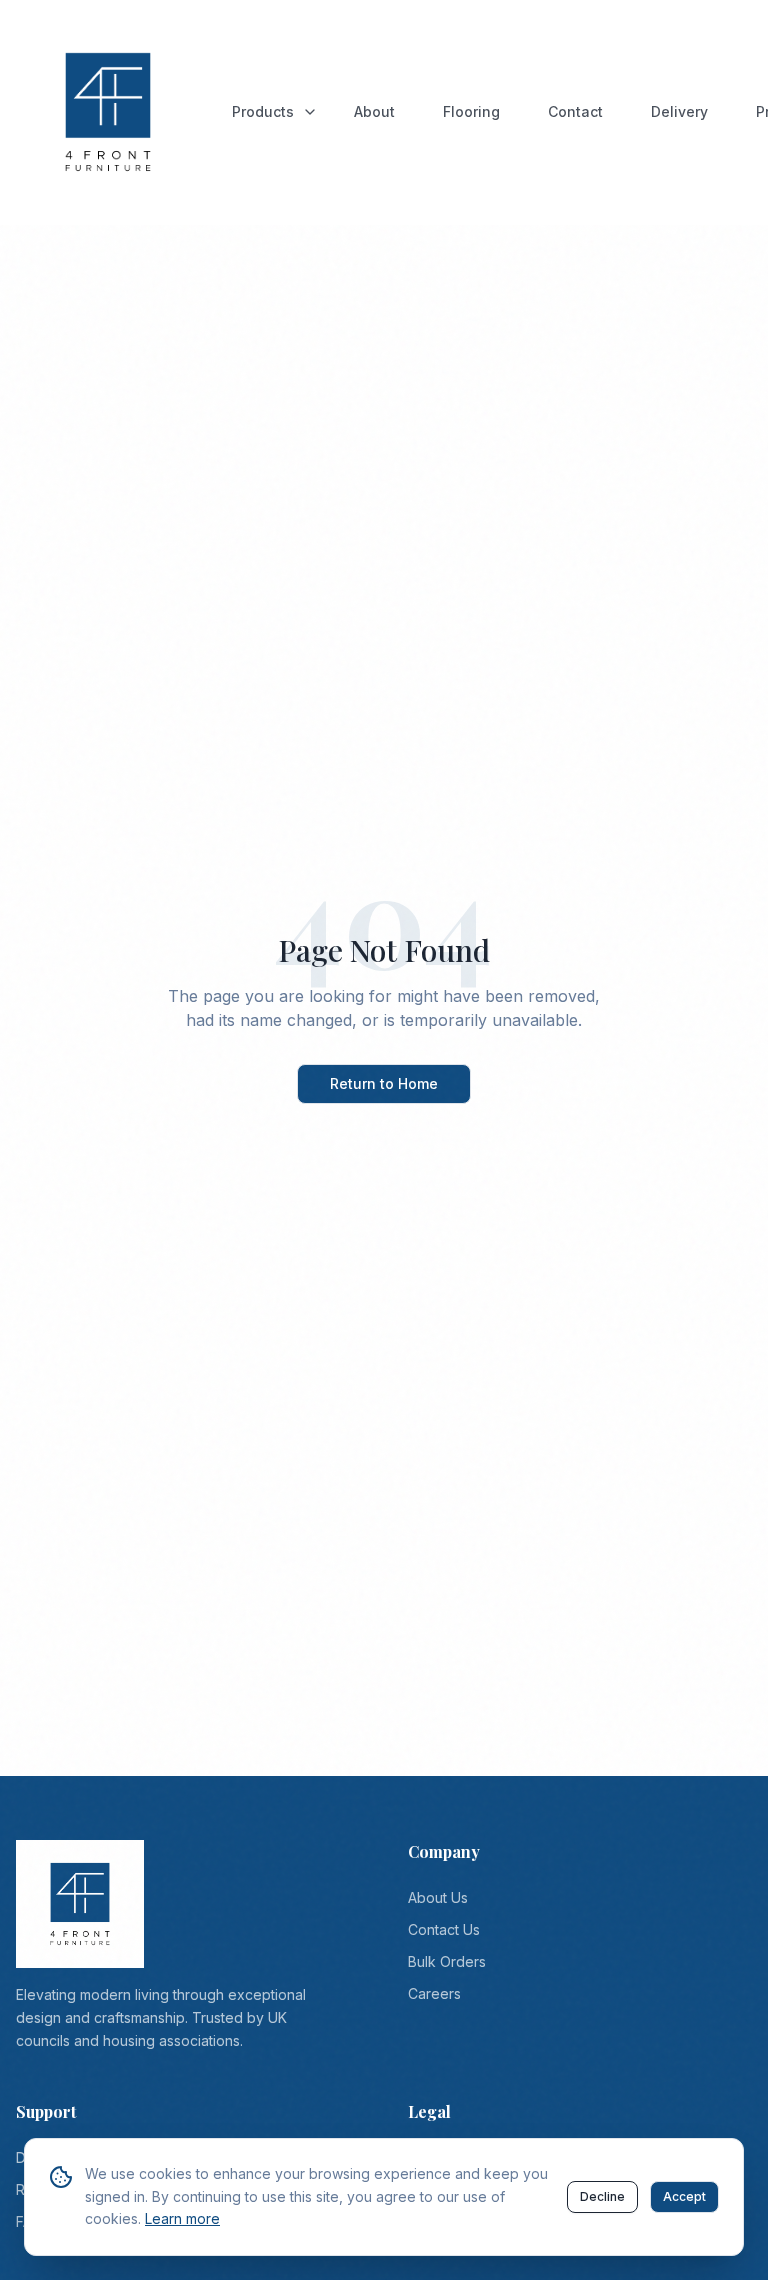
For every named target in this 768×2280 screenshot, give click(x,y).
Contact (575, 111)
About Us (438, 1897)
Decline (602, 2196)
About (374, 111)
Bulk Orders (447, 1961)
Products (263, 111)
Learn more (182, 2218)
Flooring (471, 111)
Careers (434, 1993)
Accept (684, 2196)
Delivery (679, 111)
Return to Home (384, 1083)
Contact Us (444, 1929)
